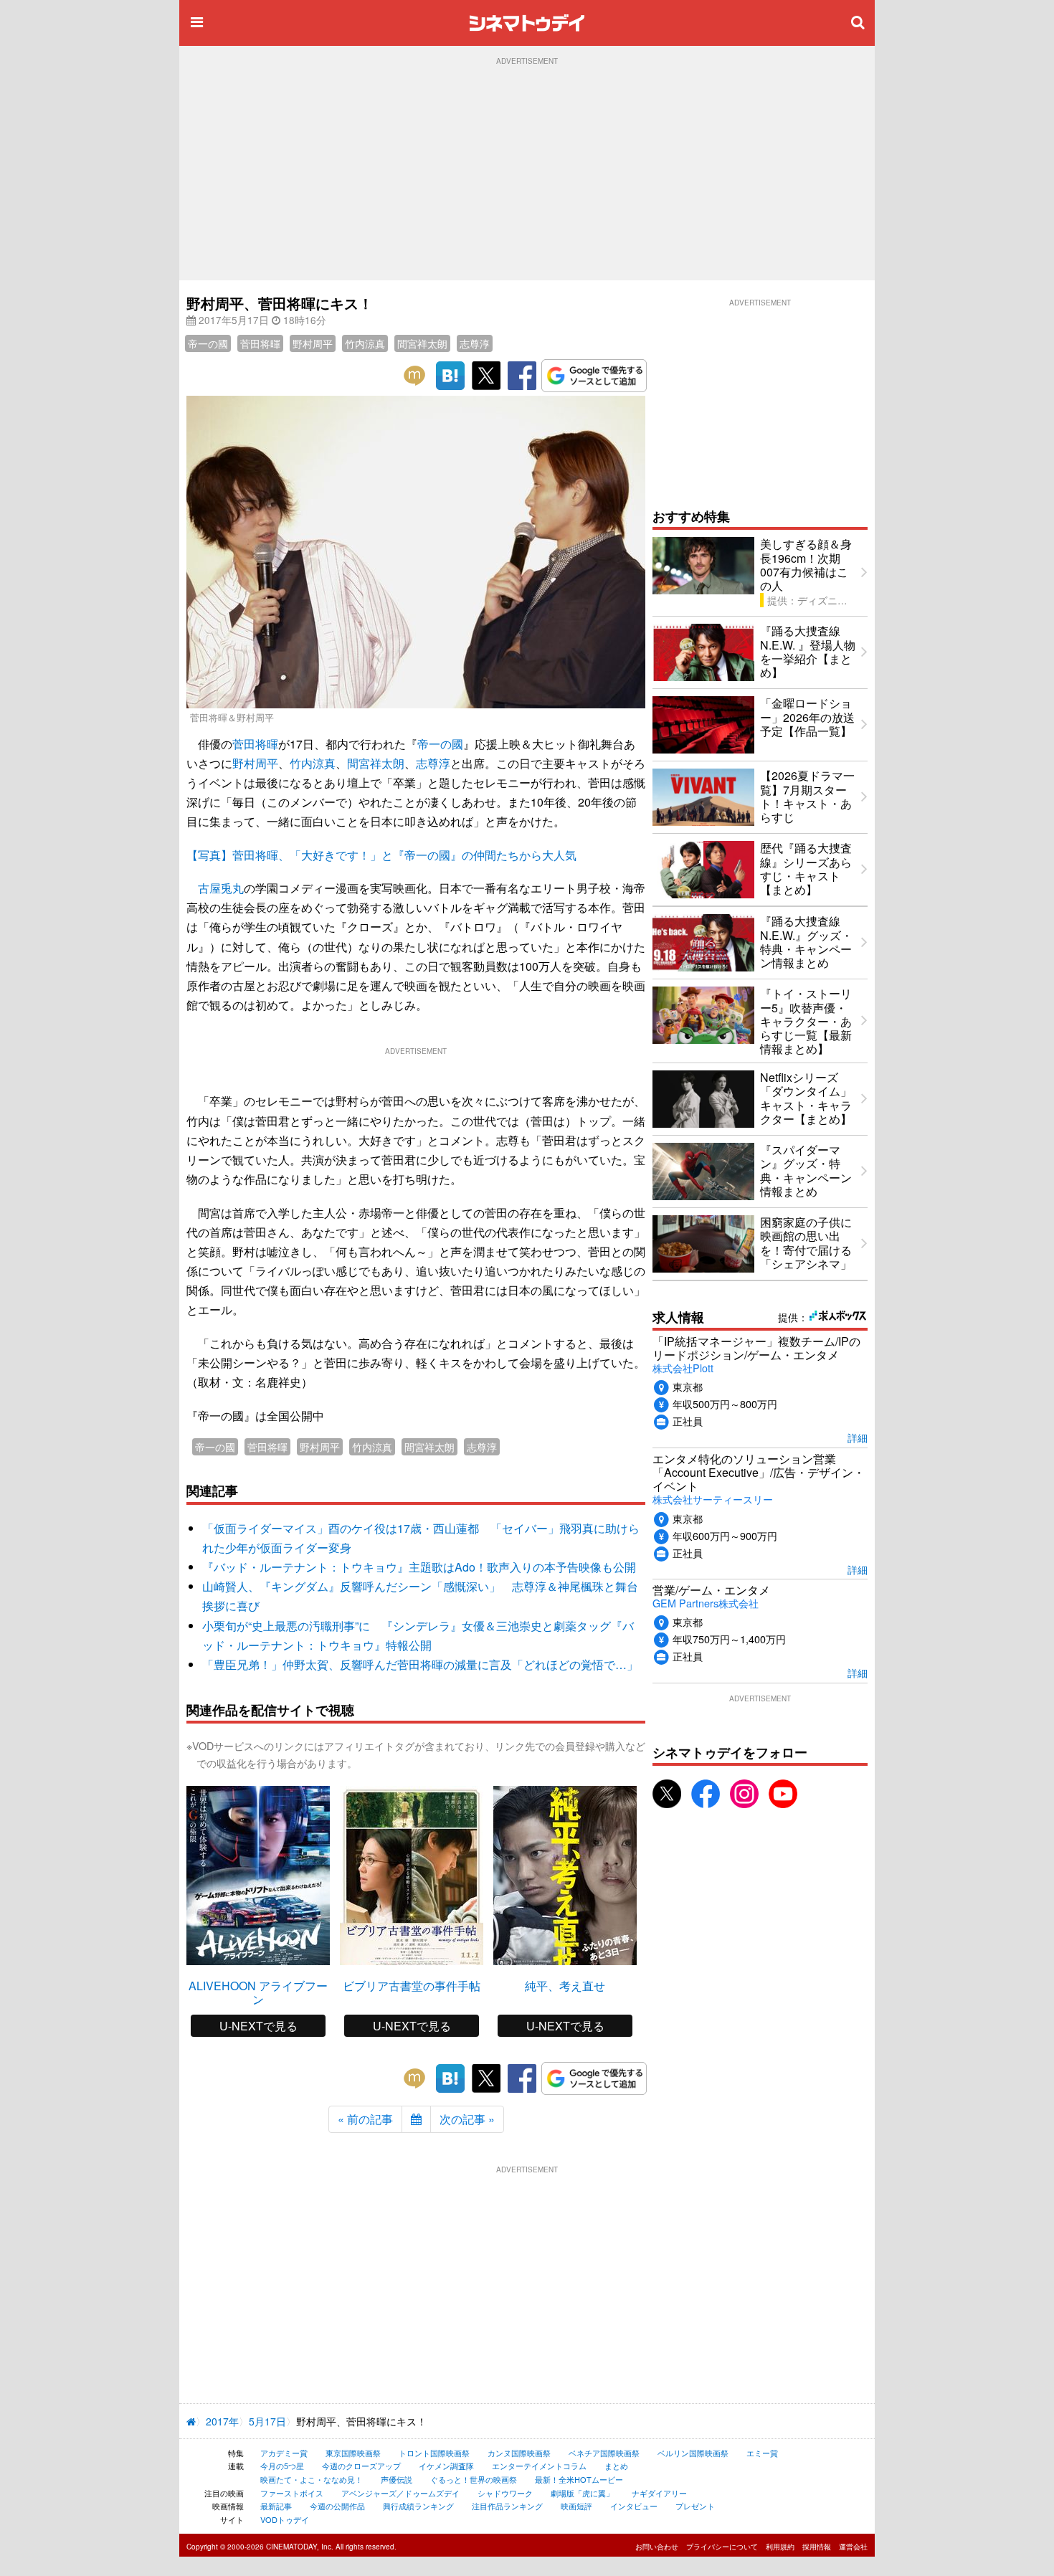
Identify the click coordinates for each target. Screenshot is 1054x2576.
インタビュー (634, 2506)
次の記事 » (467, 2119)
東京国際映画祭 (353, 2453)
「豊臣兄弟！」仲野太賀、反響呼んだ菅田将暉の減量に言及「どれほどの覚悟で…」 (420, 1664)
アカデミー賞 (284, 2453)
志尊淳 (475, 343)
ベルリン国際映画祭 (693, 2453)
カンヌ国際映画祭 (519, 2453)
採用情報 (817, 2547)
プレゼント (695, 2506)
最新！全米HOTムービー (579, 2479)
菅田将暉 (260, 343)
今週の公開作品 (337, 2506)
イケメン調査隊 (446, 2466)
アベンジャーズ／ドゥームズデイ (400, 2493)
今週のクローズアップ (361, 2466)
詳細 (858, 1437)
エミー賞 (762, 2453)
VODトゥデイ (285, 2519)
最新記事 (276, 2506)
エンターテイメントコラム (539, 2466)
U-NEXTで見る (258, 2026)
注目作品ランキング (507, 2506)
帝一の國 (208, 343)
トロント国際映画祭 (434, 2453)
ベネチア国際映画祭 (604, 2453)
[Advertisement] (527, 173)
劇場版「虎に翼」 (582, 2493)
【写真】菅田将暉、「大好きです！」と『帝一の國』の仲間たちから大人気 (381, 855)
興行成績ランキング (418, 2506)
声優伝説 (397, 2479)
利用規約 (780, 2547)
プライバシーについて (722, 2547)
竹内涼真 (365, 343)
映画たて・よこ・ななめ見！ (312, 2479)
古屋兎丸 (221, 888)
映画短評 (576, 2506)
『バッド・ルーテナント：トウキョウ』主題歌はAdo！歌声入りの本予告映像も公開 (419, 1567)
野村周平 (313, 343)
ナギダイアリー (659, 2493)
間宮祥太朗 (422, 343)
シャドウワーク (505, 2493)
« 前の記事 (365, 2119)
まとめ (616, 2466)
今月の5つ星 (282, 2466)
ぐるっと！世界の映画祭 (474, 2479)
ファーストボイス (292, 2493)
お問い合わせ (657, 2547)
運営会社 (853, 2547)
